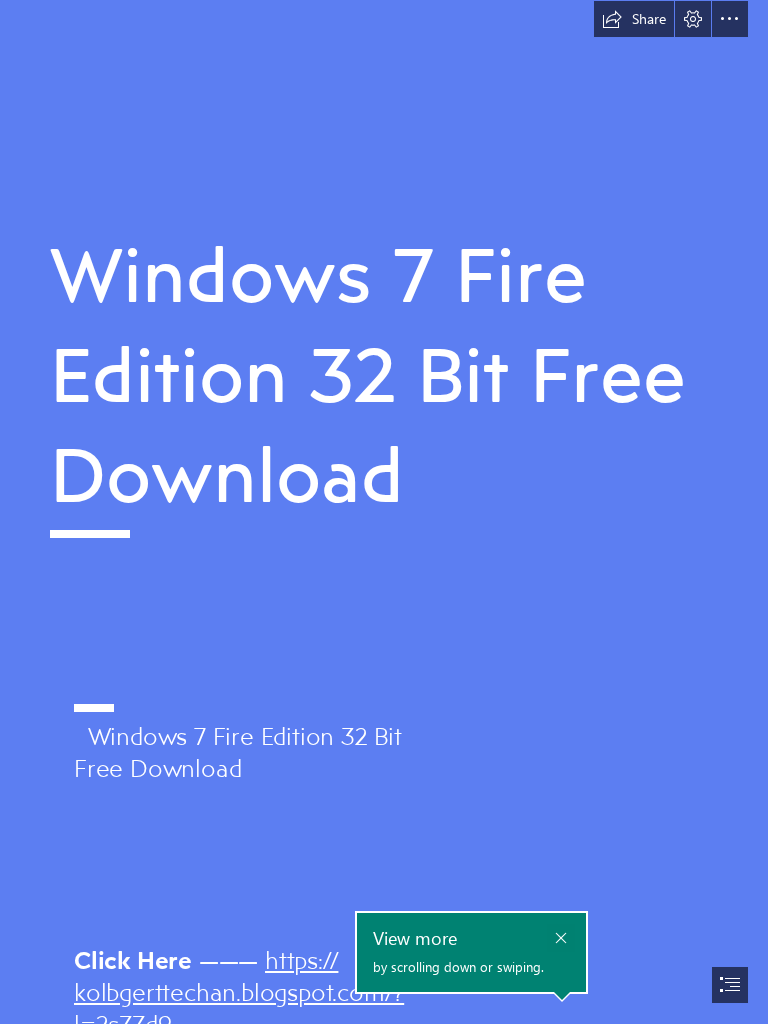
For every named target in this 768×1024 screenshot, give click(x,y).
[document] (384, 512)
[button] (634, 19)
